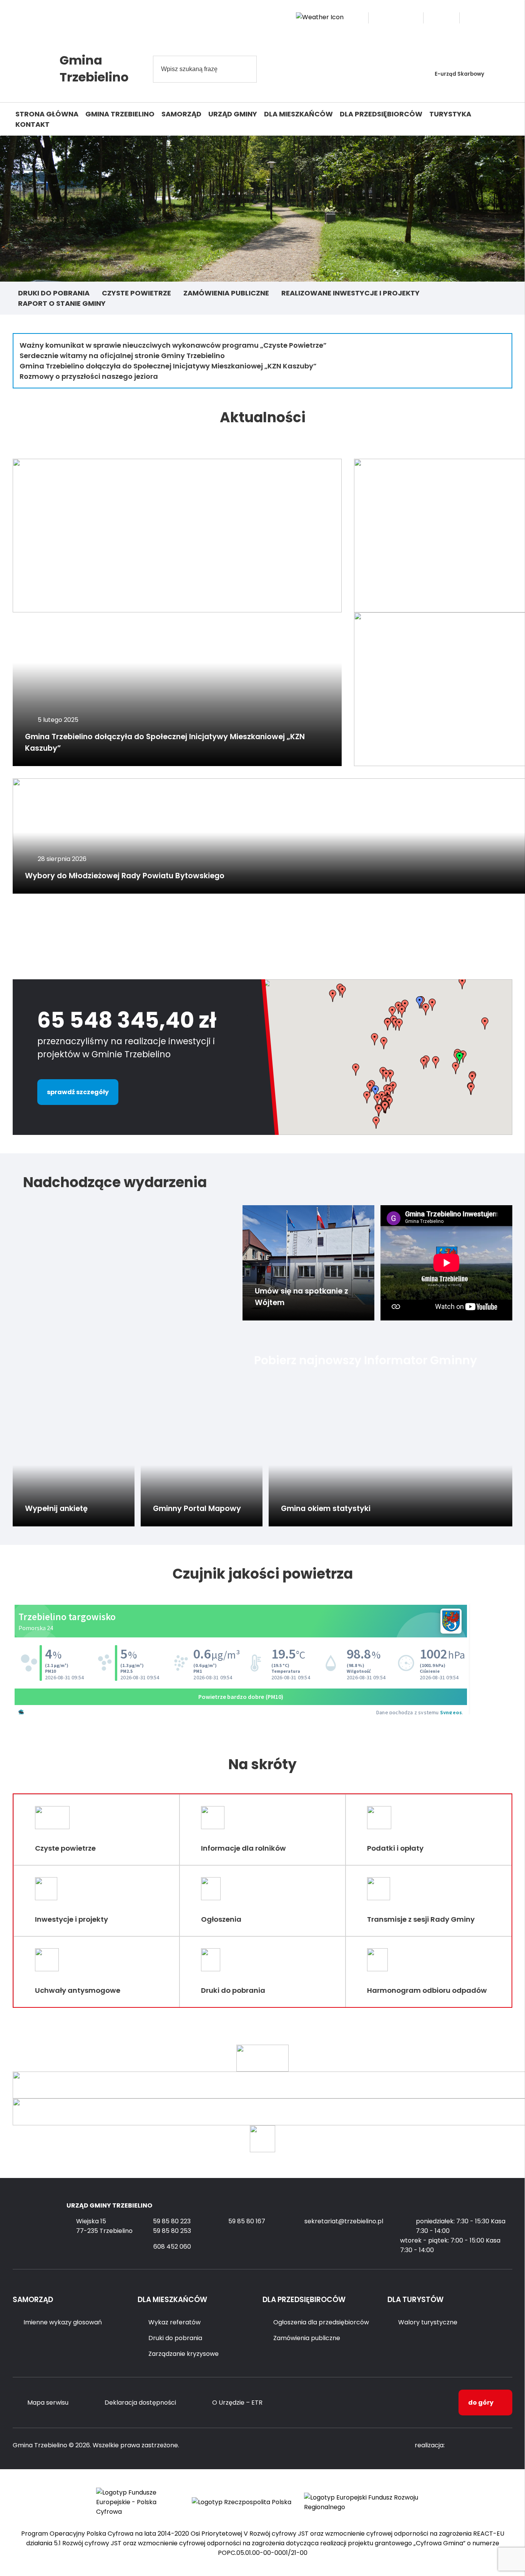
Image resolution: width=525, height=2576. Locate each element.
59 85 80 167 (247, 2221)
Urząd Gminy (233, 114)
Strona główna (47, 114)
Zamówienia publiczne (226, 293)
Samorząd (181, 114)
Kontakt (32, 124)
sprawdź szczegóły (78, 1092)
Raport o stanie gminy (62, 303)
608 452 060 (172, 2247)
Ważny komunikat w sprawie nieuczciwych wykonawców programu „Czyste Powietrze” (173, 345)
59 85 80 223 (172, 2221)
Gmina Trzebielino (120, 114)
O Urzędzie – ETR (237, 2403)
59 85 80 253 (172, 2231)
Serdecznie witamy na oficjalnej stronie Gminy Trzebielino (122, 356)
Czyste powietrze (136, 293)
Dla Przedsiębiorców (381, 114)
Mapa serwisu (48, 2403)
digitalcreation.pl (482, 2446)
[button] (333, 996)
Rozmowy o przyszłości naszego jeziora (89, 376)
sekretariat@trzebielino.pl (344, 2221)
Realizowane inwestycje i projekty (351, 293)
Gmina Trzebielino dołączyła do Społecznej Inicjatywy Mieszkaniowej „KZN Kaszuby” (168, 366)
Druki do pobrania (54, 293)
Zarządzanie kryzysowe (184, 2354)
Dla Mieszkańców (298, 114)
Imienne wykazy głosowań (63, 2322)
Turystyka (450, 114)
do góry (481, 2403)
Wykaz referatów (174, 2322)
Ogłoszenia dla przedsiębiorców (321, 2322)
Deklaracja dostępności (140, 2403)
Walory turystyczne (428, 2322)
